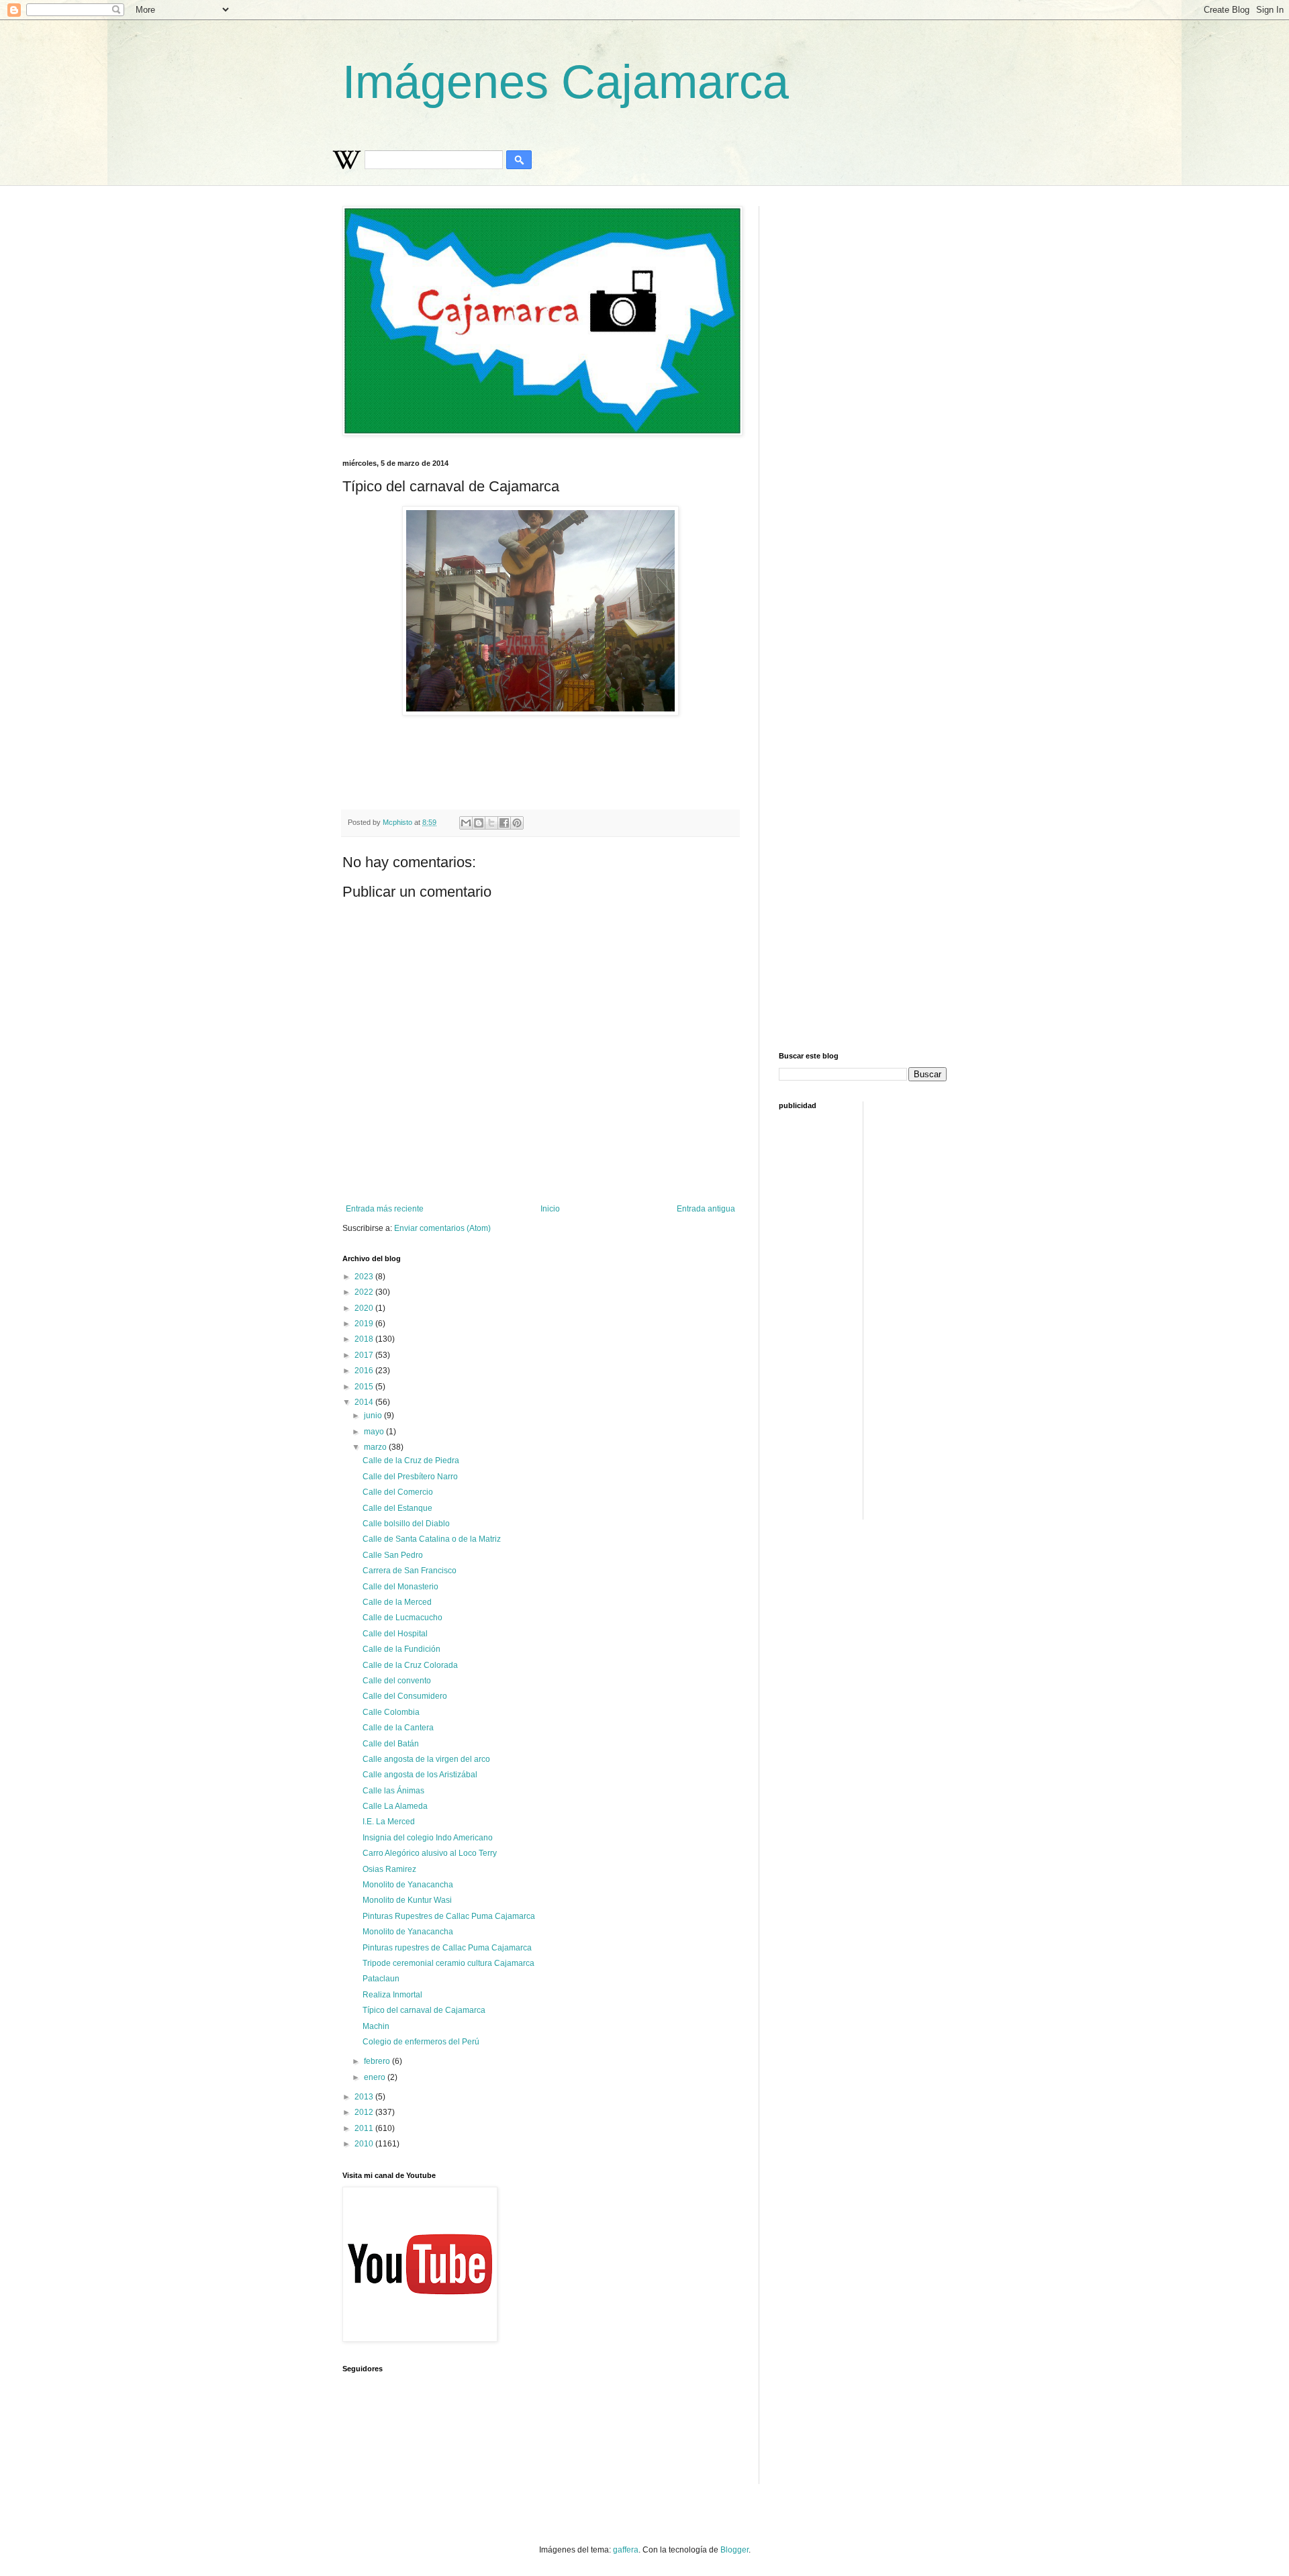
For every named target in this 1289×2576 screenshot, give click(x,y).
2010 (365, 2144)
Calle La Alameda (395, 1806)
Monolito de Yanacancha (408, 1885)
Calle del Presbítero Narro (410, 1477)
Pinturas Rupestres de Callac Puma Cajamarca (449, 1916)
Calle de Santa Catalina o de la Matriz (432, 1539)
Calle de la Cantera (398, 1728)
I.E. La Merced (389, 1822)
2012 (365, 2112)
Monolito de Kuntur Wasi (407, 1900)
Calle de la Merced (397, 1602)
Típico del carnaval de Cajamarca (424, 2010)
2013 (365, 2097)
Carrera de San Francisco (410, 1571)
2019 (365, 1324)
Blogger (734, 2550)
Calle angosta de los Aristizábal (420, 1775)
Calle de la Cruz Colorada (410, 1665)
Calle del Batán (391, 1744)
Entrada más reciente (385, 1209)
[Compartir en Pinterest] (517, 823)
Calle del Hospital (395, 1634)
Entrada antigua (706, 1209)
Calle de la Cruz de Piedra (411, 1460)
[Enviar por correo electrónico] (466, 823)
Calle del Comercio (398, 1492)
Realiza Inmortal (392, 1995)
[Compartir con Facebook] (504, 823)
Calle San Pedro (393, 1555)
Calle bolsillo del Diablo (406, 1524)
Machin (376, 2026)
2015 (365, 1387)
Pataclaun (381, 1979)
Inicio (550, 1209)
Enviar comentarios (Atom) (442, 1228)
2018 (365, 1339)
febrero (378, 2061)
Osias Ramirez (389, 1869)
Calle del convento (397, 1681)
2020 (365, 1308)
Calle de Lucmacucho (402, 1618)
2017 (365, 1355)
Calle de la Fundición (401, 1649)
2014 (365, 1402)
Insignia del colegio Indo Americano (428, 1838)
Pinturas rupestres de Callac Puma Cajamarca (447, 1948)
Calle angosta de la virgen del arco (426, 1759)
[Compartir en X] (491, 823)
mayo (375, 1432)
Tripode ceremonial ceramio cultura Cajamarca (448, 1963)
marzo (376, 1447)
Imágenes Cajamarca (566, 82)
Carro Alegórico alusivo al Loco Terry (430, 1853)
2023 (365, 1277)
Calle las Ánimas (393, 1791)
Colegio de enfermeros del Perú (421, 2042)
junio (374, 1416)
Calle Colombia (391, 1712)
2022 (365, 1292)
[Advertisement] (668, 762)
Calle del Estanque (397, 1508)
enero (376, 2077)
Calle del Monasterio (400, 1587)
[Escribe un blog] (479, 823)
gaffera (626, 2550)
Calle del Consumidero (405, 1696)
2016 (365, 1371)
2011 (365, 2128)
